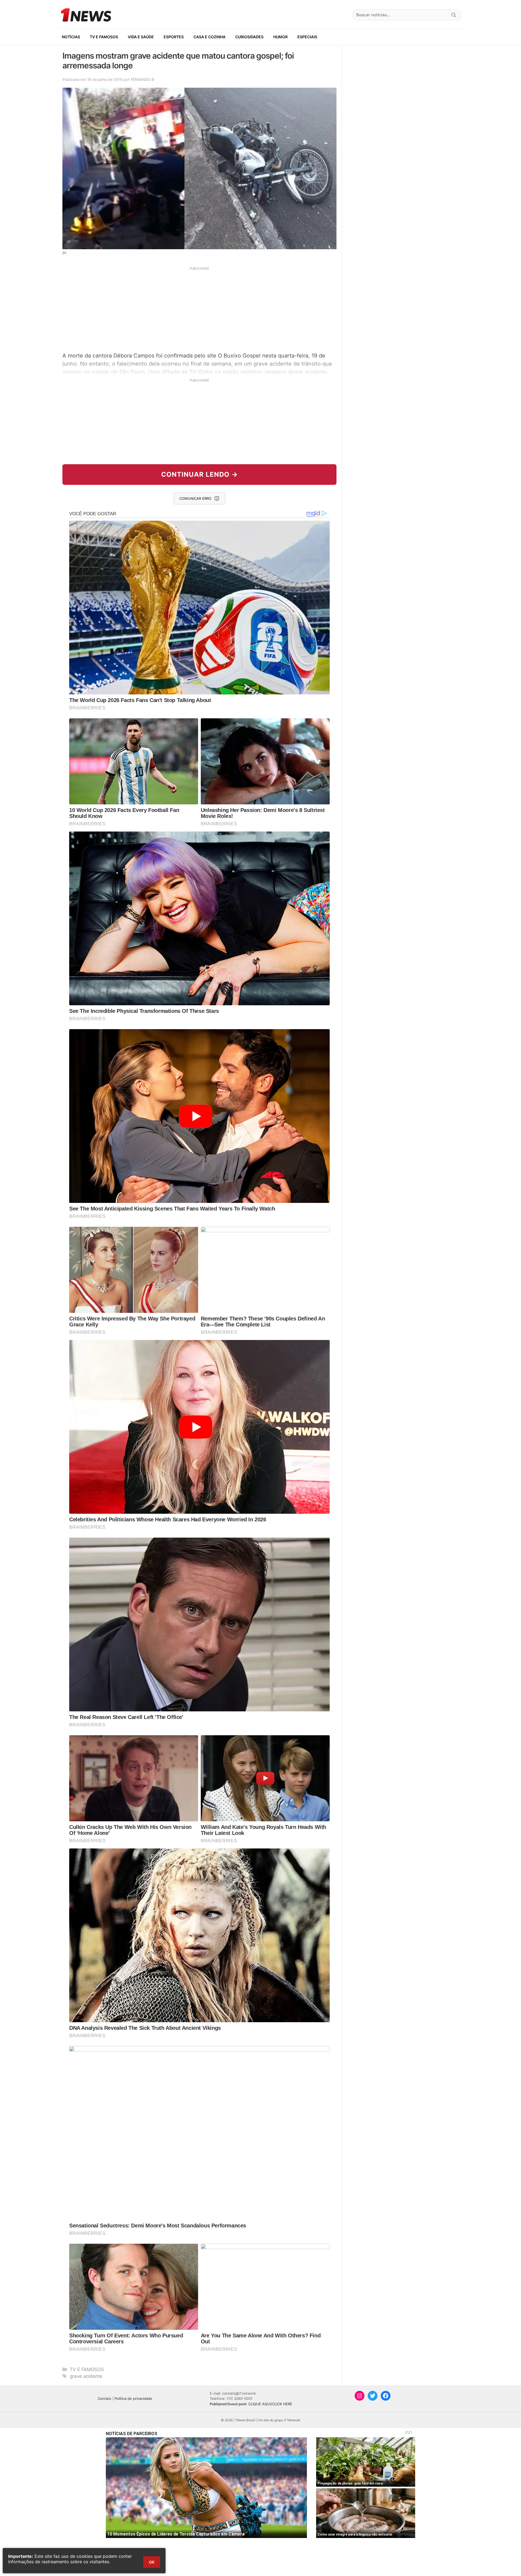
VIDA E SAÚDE (141, 37)
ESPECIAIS (307, 37)
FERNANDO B (142, 79)
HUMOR (280, 37)
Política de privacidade (133, 2398)
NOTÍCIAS (71, 37)
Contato (104, 2398)
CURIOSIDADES (249, 37)
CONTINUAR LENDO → (200, 474)
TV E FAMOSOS (104, 37)
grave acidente (86, 2376)
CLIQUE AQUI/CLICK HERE (270, 2404)
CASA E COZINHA (209, 37)
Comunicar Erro (195, 498)
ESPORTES (174, 37)
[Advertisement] (199, 309)
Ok (152, 2562)
